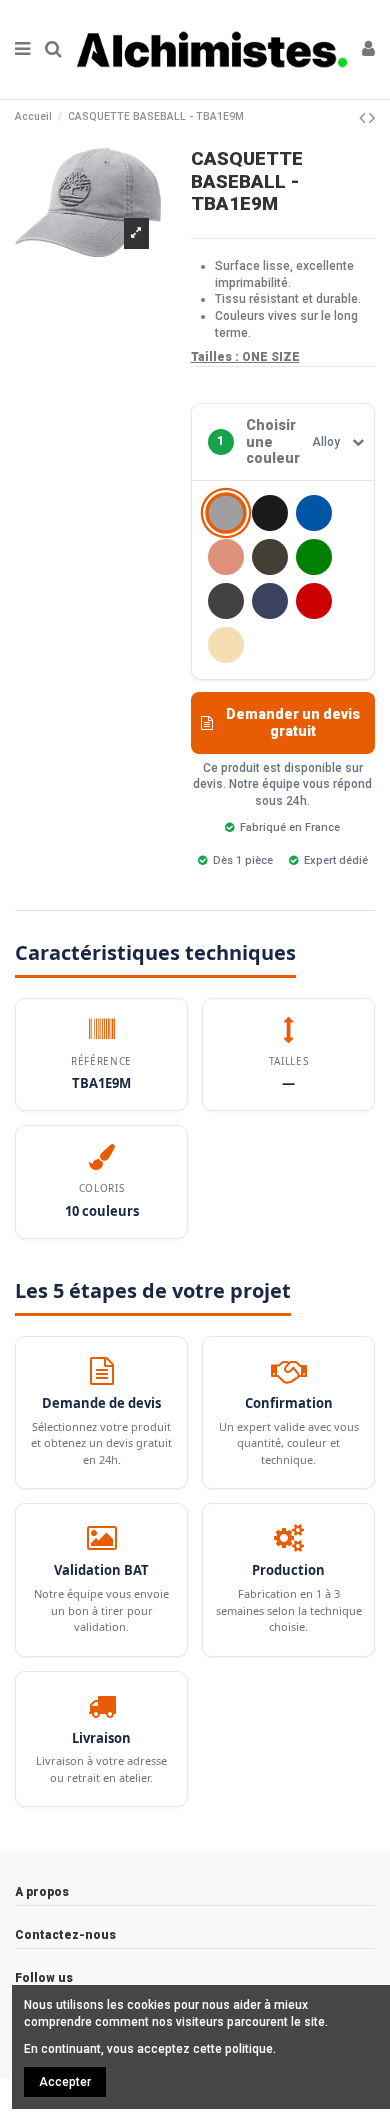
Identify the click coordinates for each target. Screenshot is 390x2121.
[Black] (270, 513)
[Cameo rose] (226, 557)
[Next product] (372, 117)
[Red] (314, 601)
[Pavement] (226, 601)
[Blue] (314, 513)
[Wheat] (226, 645)
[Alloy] (225, 512)
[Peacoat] (270, 601)
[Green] (314, 557)
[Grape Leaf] (270, 557)
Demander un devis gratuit (293, 722)
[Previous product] (364, 117)
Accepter (65, 2082)
